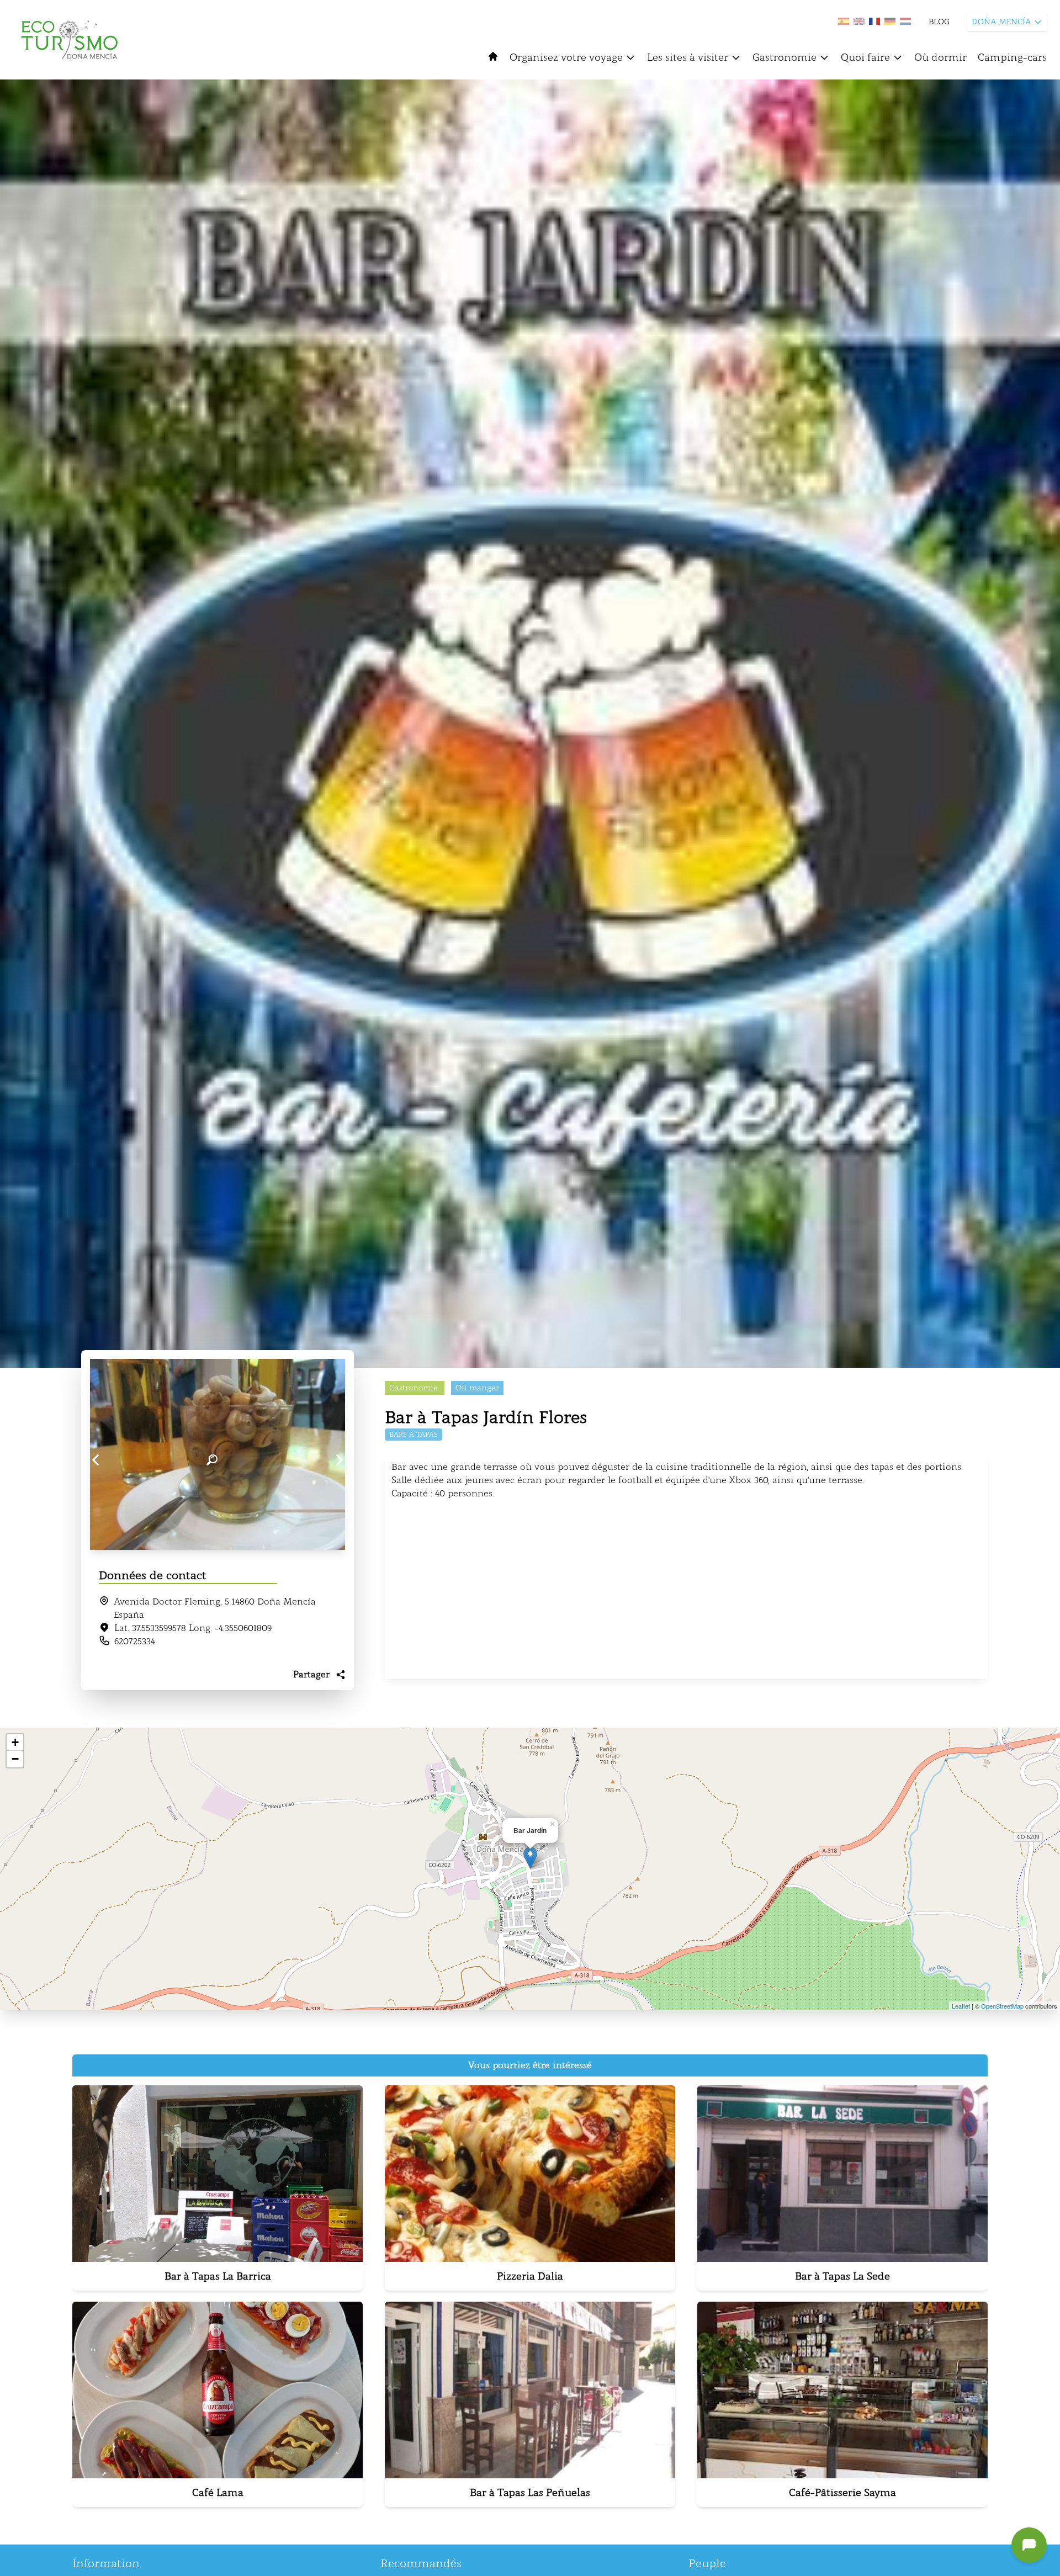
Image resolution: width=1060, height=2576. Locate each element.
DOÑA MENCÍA (1001, 22)
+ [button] (15, 1742)
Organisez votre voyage (566, 57)
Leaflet (961, 2006)
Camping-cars (1012, 57)
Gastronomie (785, 57)
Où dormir (940, 57)
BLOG (939, 22)
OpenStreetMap (1002, 2006)
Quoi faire (865, 57)
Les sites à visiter (688, 57)
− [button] (15, 1759)
